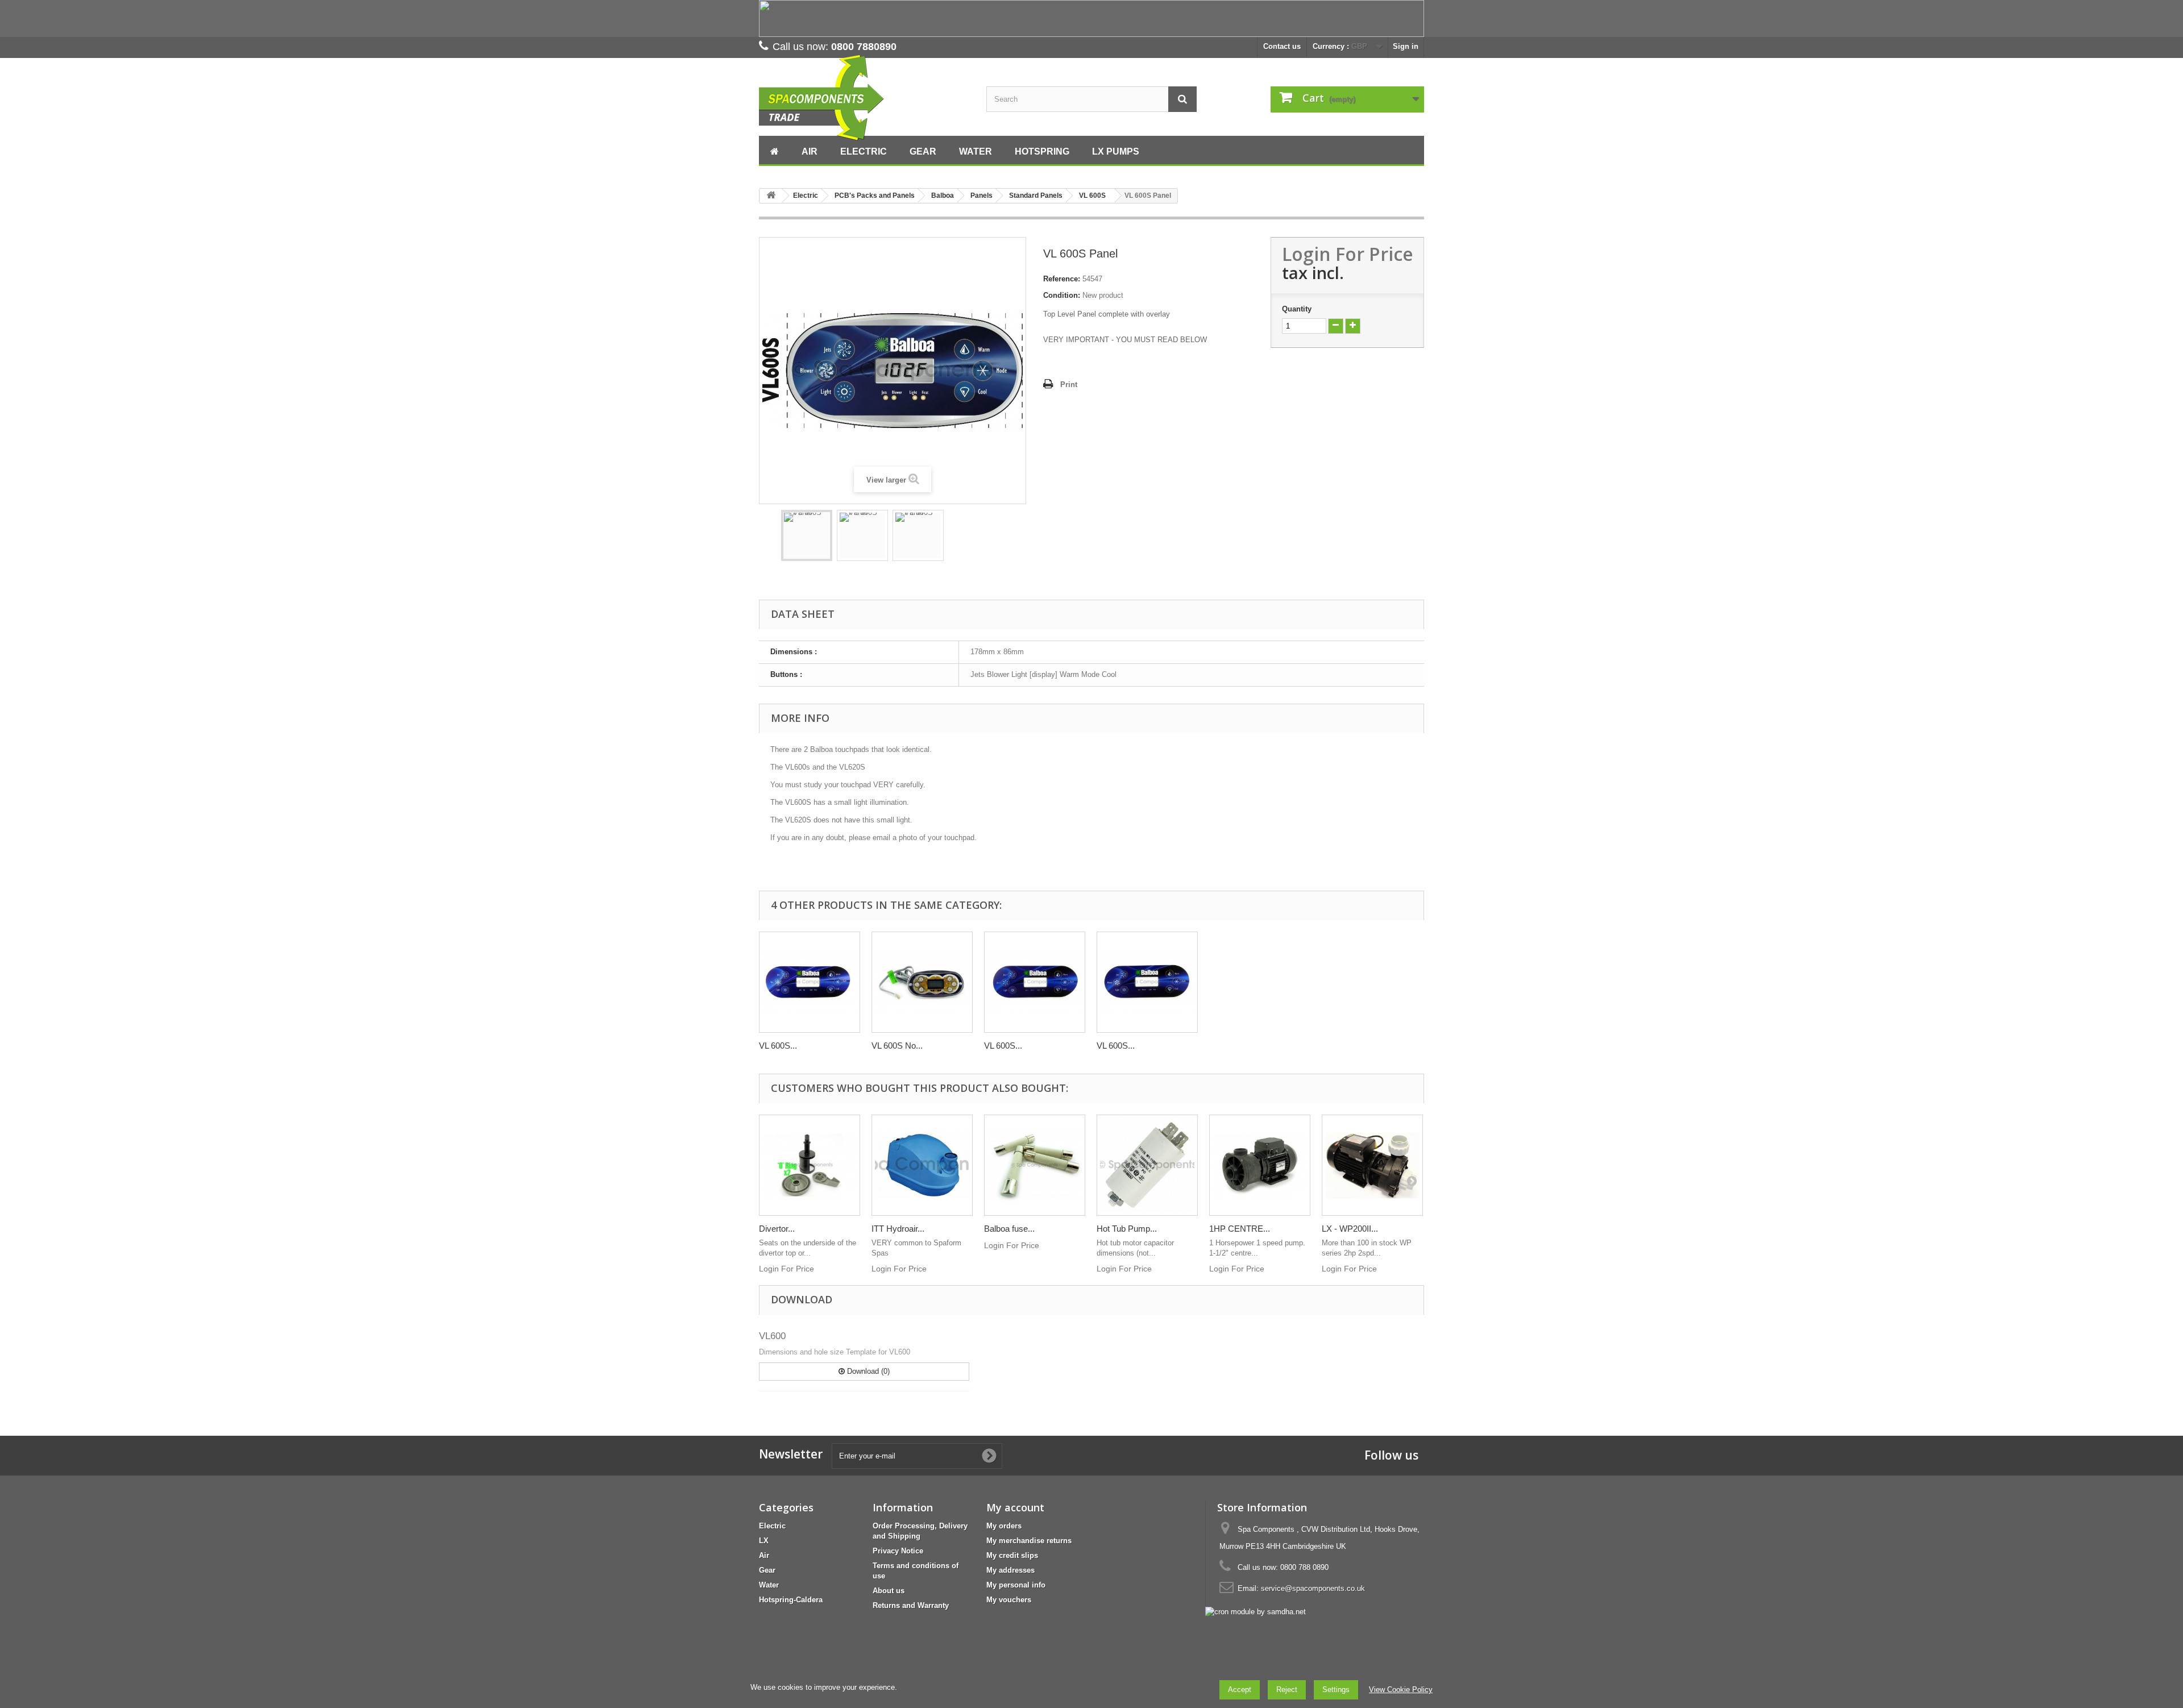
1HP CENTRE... (1240, 1229)
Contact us (1282, 46)
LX (764, 1541)
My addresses (1010, 1570)
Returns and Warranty (911, 1605)
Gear (767, 1570)
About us (889, 1591)
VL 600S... (778, 1046)
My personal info (1016, 1585)
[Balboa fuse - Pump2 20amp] (1035, 1165)
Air (764, 1555)
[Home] (775, 150)
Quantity (1297, 309)
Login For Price (1348, 254)
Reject (1287, 1690)
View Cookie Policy (1401, 1690)
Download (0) (867, 1371)
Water (769, 1585)
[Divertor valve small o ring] (810, 1165)
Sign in (1406, 46)
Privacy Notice (898, 1551)
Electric (772, 1526)
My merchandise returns (1029, 1541)
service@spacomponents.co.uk (1313, 1588)
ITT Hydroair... (898, 1229)
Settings (1336, 1690)
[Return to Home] (771, 196)
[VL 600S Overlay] (810, 982)
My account (1015, 1507)
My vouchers (1009, 1600)
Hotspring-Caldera (791, 1600)
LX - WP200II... (1350, 1229)
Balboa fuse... (1009, 1229)
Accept (1240, 1690)
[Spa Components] (864, 98)
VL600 (772, 1336)
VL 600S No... (897, 1046)
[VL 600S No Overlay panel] (922, 982)
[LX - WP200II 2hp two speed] (1372, 1165)
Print (1069, 385)
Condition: (1062, 295)
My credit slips (1012, 1555)
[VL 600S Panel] (807, 535)
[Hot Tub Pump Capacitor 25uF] (1147, 1165)
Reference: (1062, 279)
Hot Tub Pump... (1127, 1229)
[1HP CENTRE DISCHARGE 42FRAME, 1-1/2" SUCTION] (1260, 1165)
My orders (1004, 1526)
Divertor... (777, 1229)
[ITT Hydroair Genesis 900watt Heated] (922, 1165)
